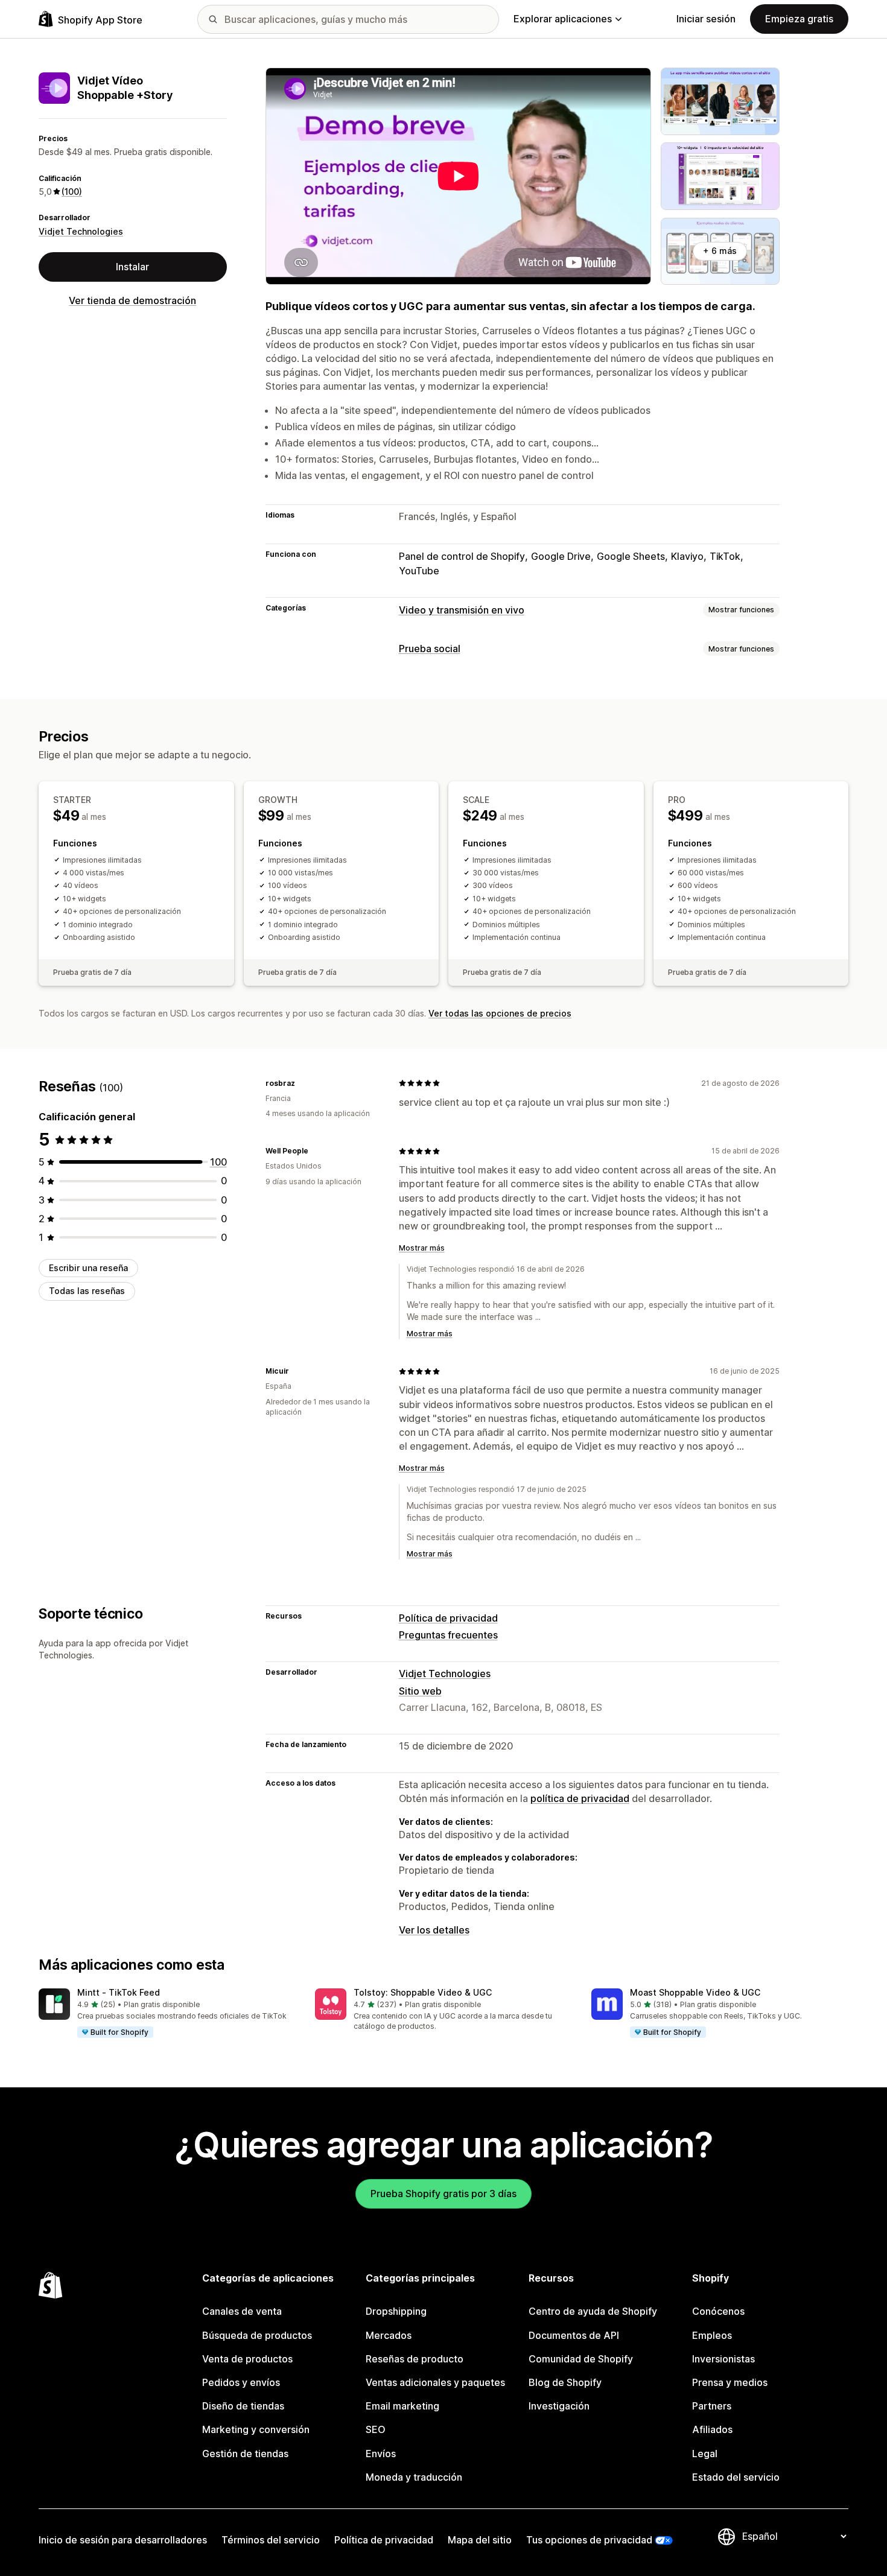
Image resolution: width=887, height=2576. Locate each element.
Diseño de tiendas (243, 2406)
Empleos (712, 2335)
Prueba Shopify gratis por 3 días (443, 2194)
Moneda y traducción (414, 2477)
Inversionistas (723, 2359)
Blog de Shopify (565, 2382)
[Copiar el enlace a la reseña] (302, 1083)
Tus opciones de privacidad (589, 2540)
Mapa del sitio (480, 2540)
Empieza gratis (799, 19)
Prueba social (430, 649)
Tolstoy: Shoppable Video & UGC (423, 1992)
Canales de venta (242, 2311)
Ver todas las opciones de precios (500, 1013)
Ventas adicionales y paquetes (435, 2382)
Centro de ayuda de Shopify (593, 2311)
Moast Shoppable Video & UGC (695, 1992)
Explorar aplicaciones (563, 19)
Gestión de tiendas (245, 2454)
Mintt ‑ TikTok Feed (119, 1992)
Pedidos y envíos (241, 2382)
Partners (712, 2406)
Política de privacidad (448, 1618)
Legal (705, 2454)
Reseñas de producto (415, 2359)
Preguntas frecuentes (448, 1635)
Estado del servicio (736, 2477)
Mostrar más (422, 1248)
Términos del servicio (271, 2540)
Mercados (389, 2335)
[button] (167, 2014)
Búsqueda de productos (257, 2335)
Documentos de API (574, 2335)
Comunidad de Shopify (581, 2359)
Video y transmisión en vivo (462, 610)
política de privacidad (580, 1798)
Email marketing (402, 2406)
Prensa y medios (730, 2382)
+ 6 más (720, 251)
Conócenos (718, 2311)
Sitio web (420, 1691)
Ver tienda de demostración (132, 300)
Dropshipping (396, 2311)
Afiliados (712, 2429)
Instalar (132, 267)
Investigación (559, 2406)
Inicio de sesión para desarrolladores (123, 2540)
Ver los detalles (434, 1930)
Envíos (381, 2454)
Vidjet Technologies (81, 231)
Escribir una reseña (88, 1268)
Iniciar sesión (706, 19)
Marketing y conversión (256, 2429)
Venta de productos (247, 2359)
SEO (376, 2429)
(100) (72, 192)
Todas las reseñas (87, 1291)
